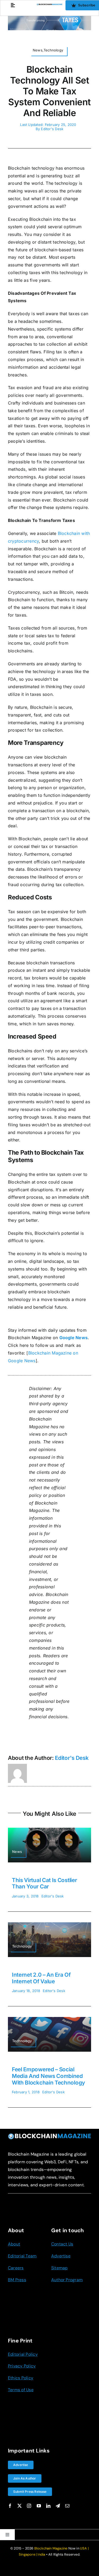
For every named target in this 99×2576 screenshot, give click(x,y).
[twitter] (20, 2506)
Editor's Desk (52, 129)
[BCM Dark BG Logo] (49, 2135)
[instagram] (29, 2506)
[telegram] (58, 2506)
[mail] (67, 2506)
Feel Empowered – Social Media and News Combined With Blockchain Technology (48, 2076)
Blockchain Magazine (51, 2548)
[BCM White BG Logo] (49, 6)
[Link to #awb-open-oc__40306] (13, 5)
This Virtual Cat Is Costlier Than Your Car (44, 1883)
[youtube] (39, 2506)
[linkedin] (48, 2506)
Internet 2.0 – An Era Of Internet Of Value (41, 1978)
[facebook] (10, 2506)
